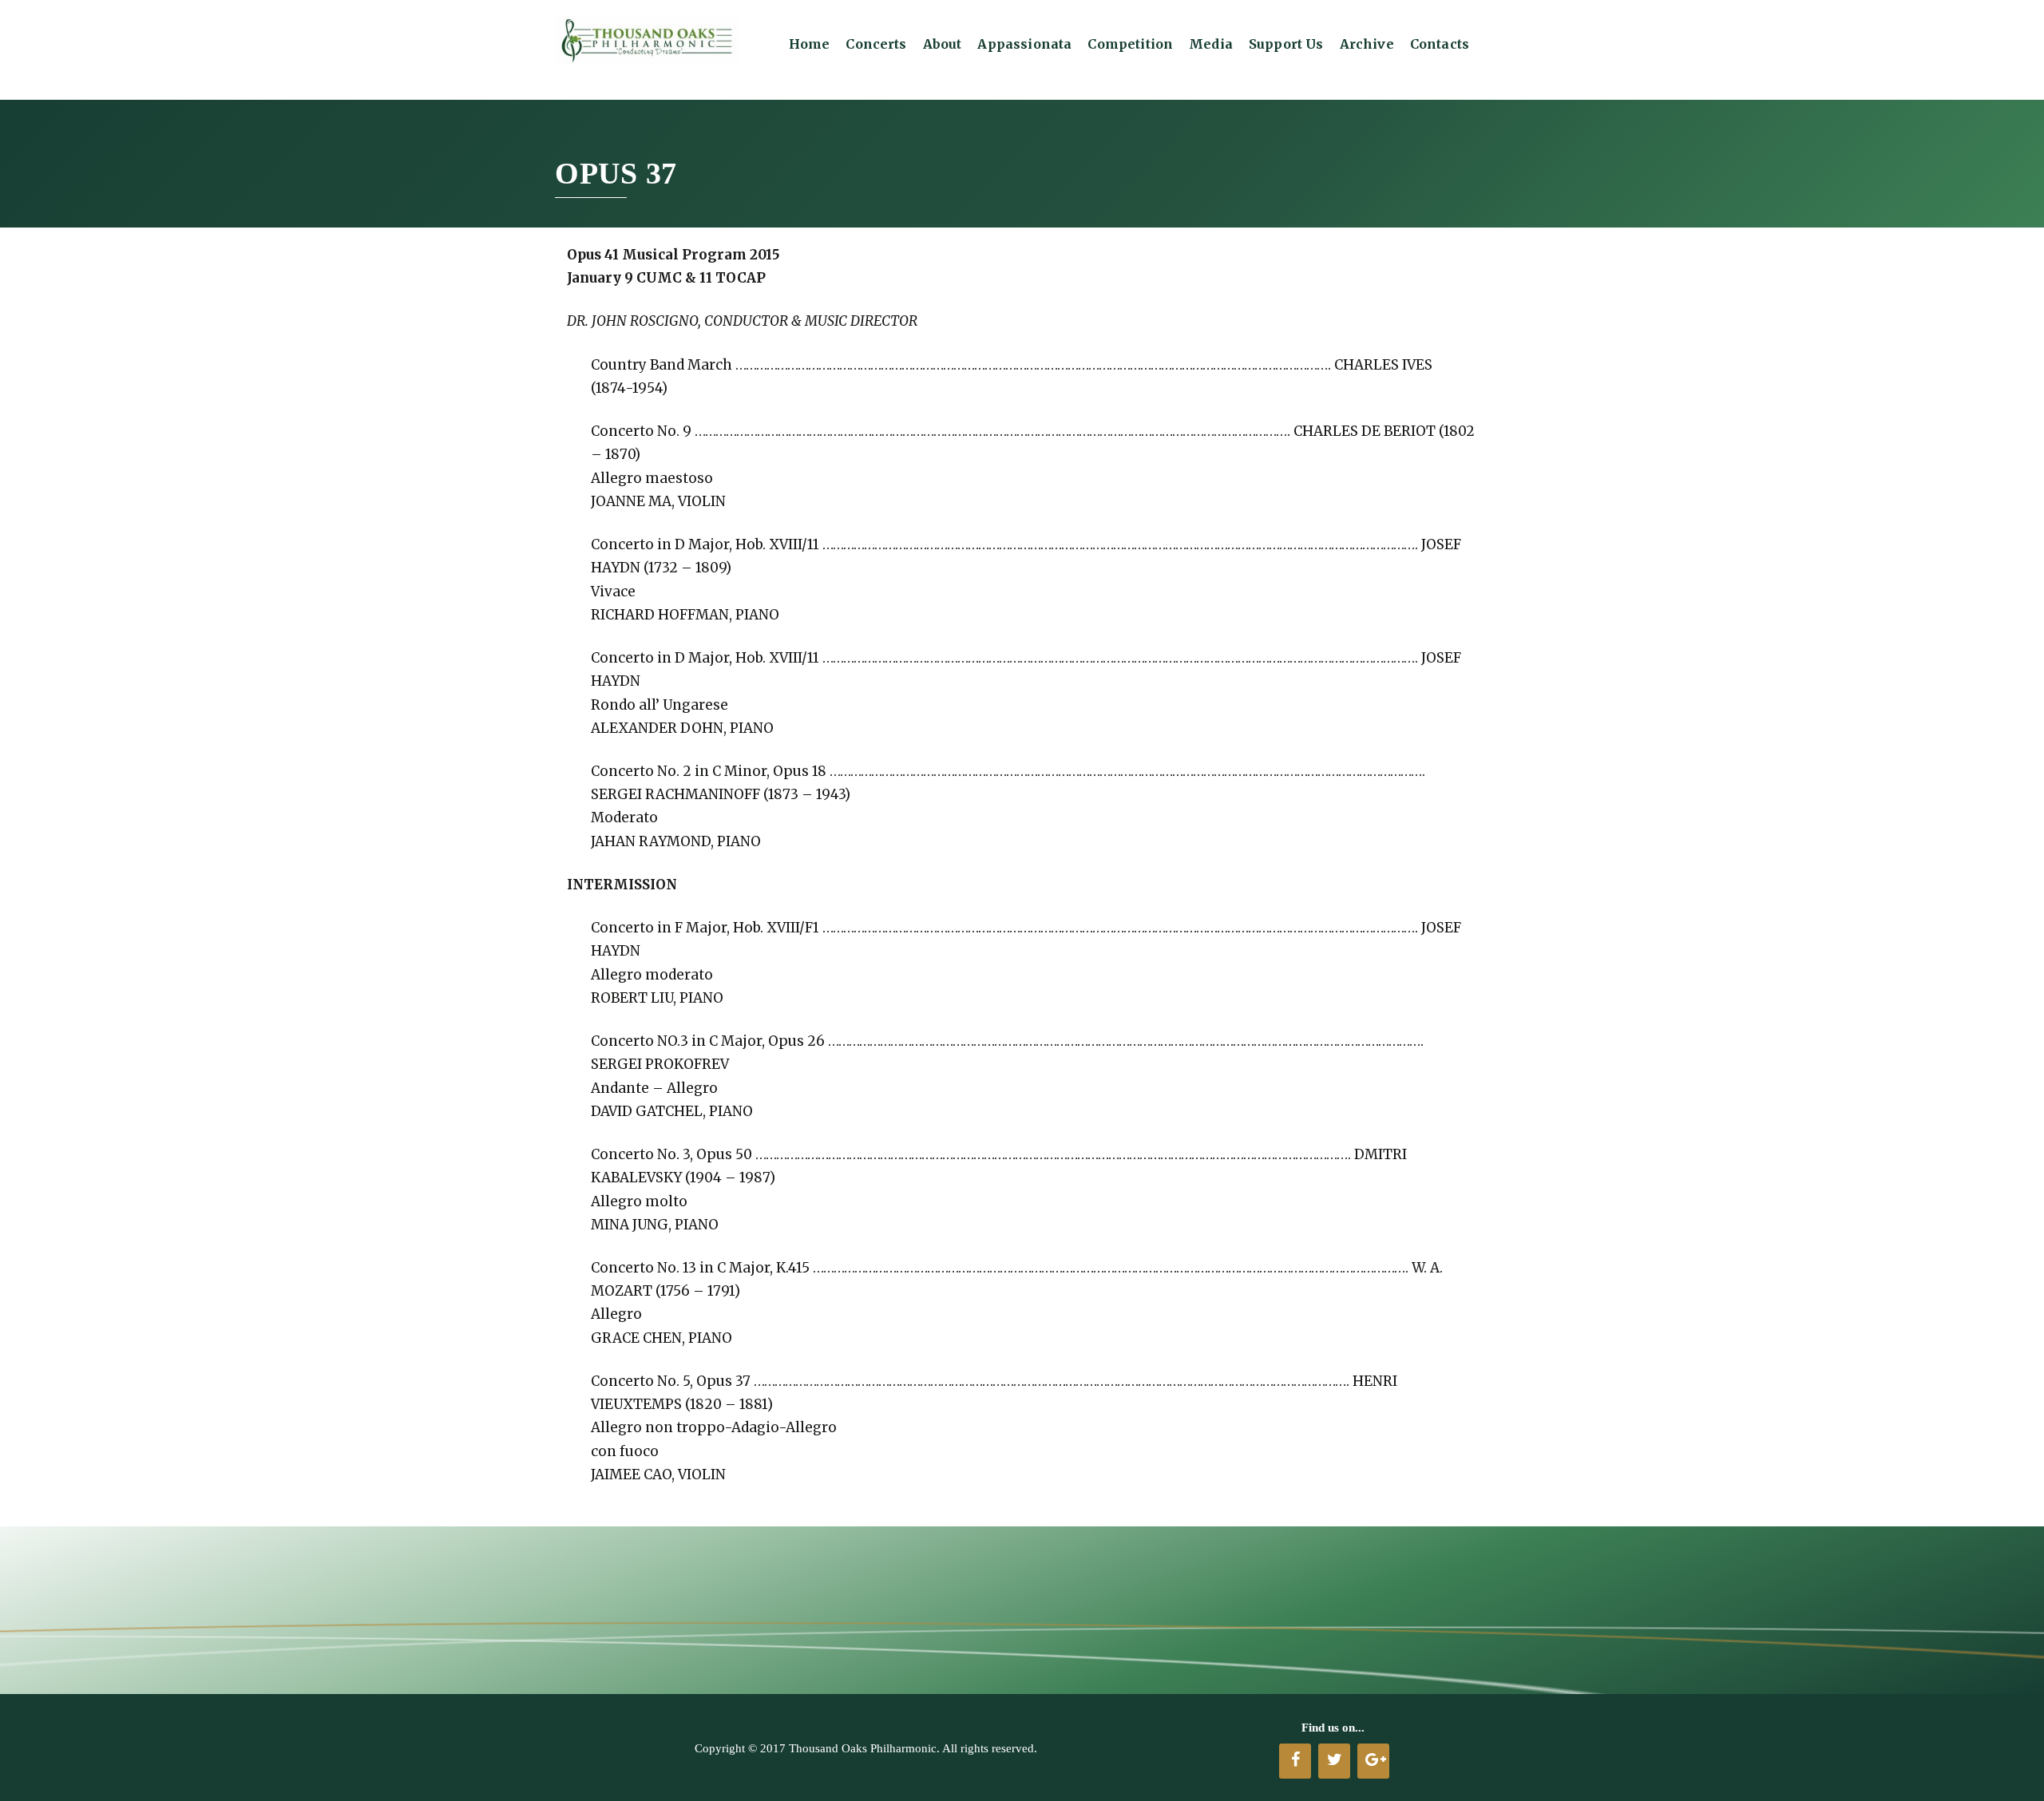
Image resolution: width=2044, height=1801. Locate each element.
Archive (1367, 44)
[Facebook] (1295, 1761)
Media (1211, 44)
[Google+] (1373, 1761)
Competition (1130, 44)
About (943, 44)
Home (810, 44)
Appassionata (1024, 44)
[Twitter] (1334, 1761)
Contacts (1440, 44)
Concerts (876, 44)
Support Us (1286, 44)
